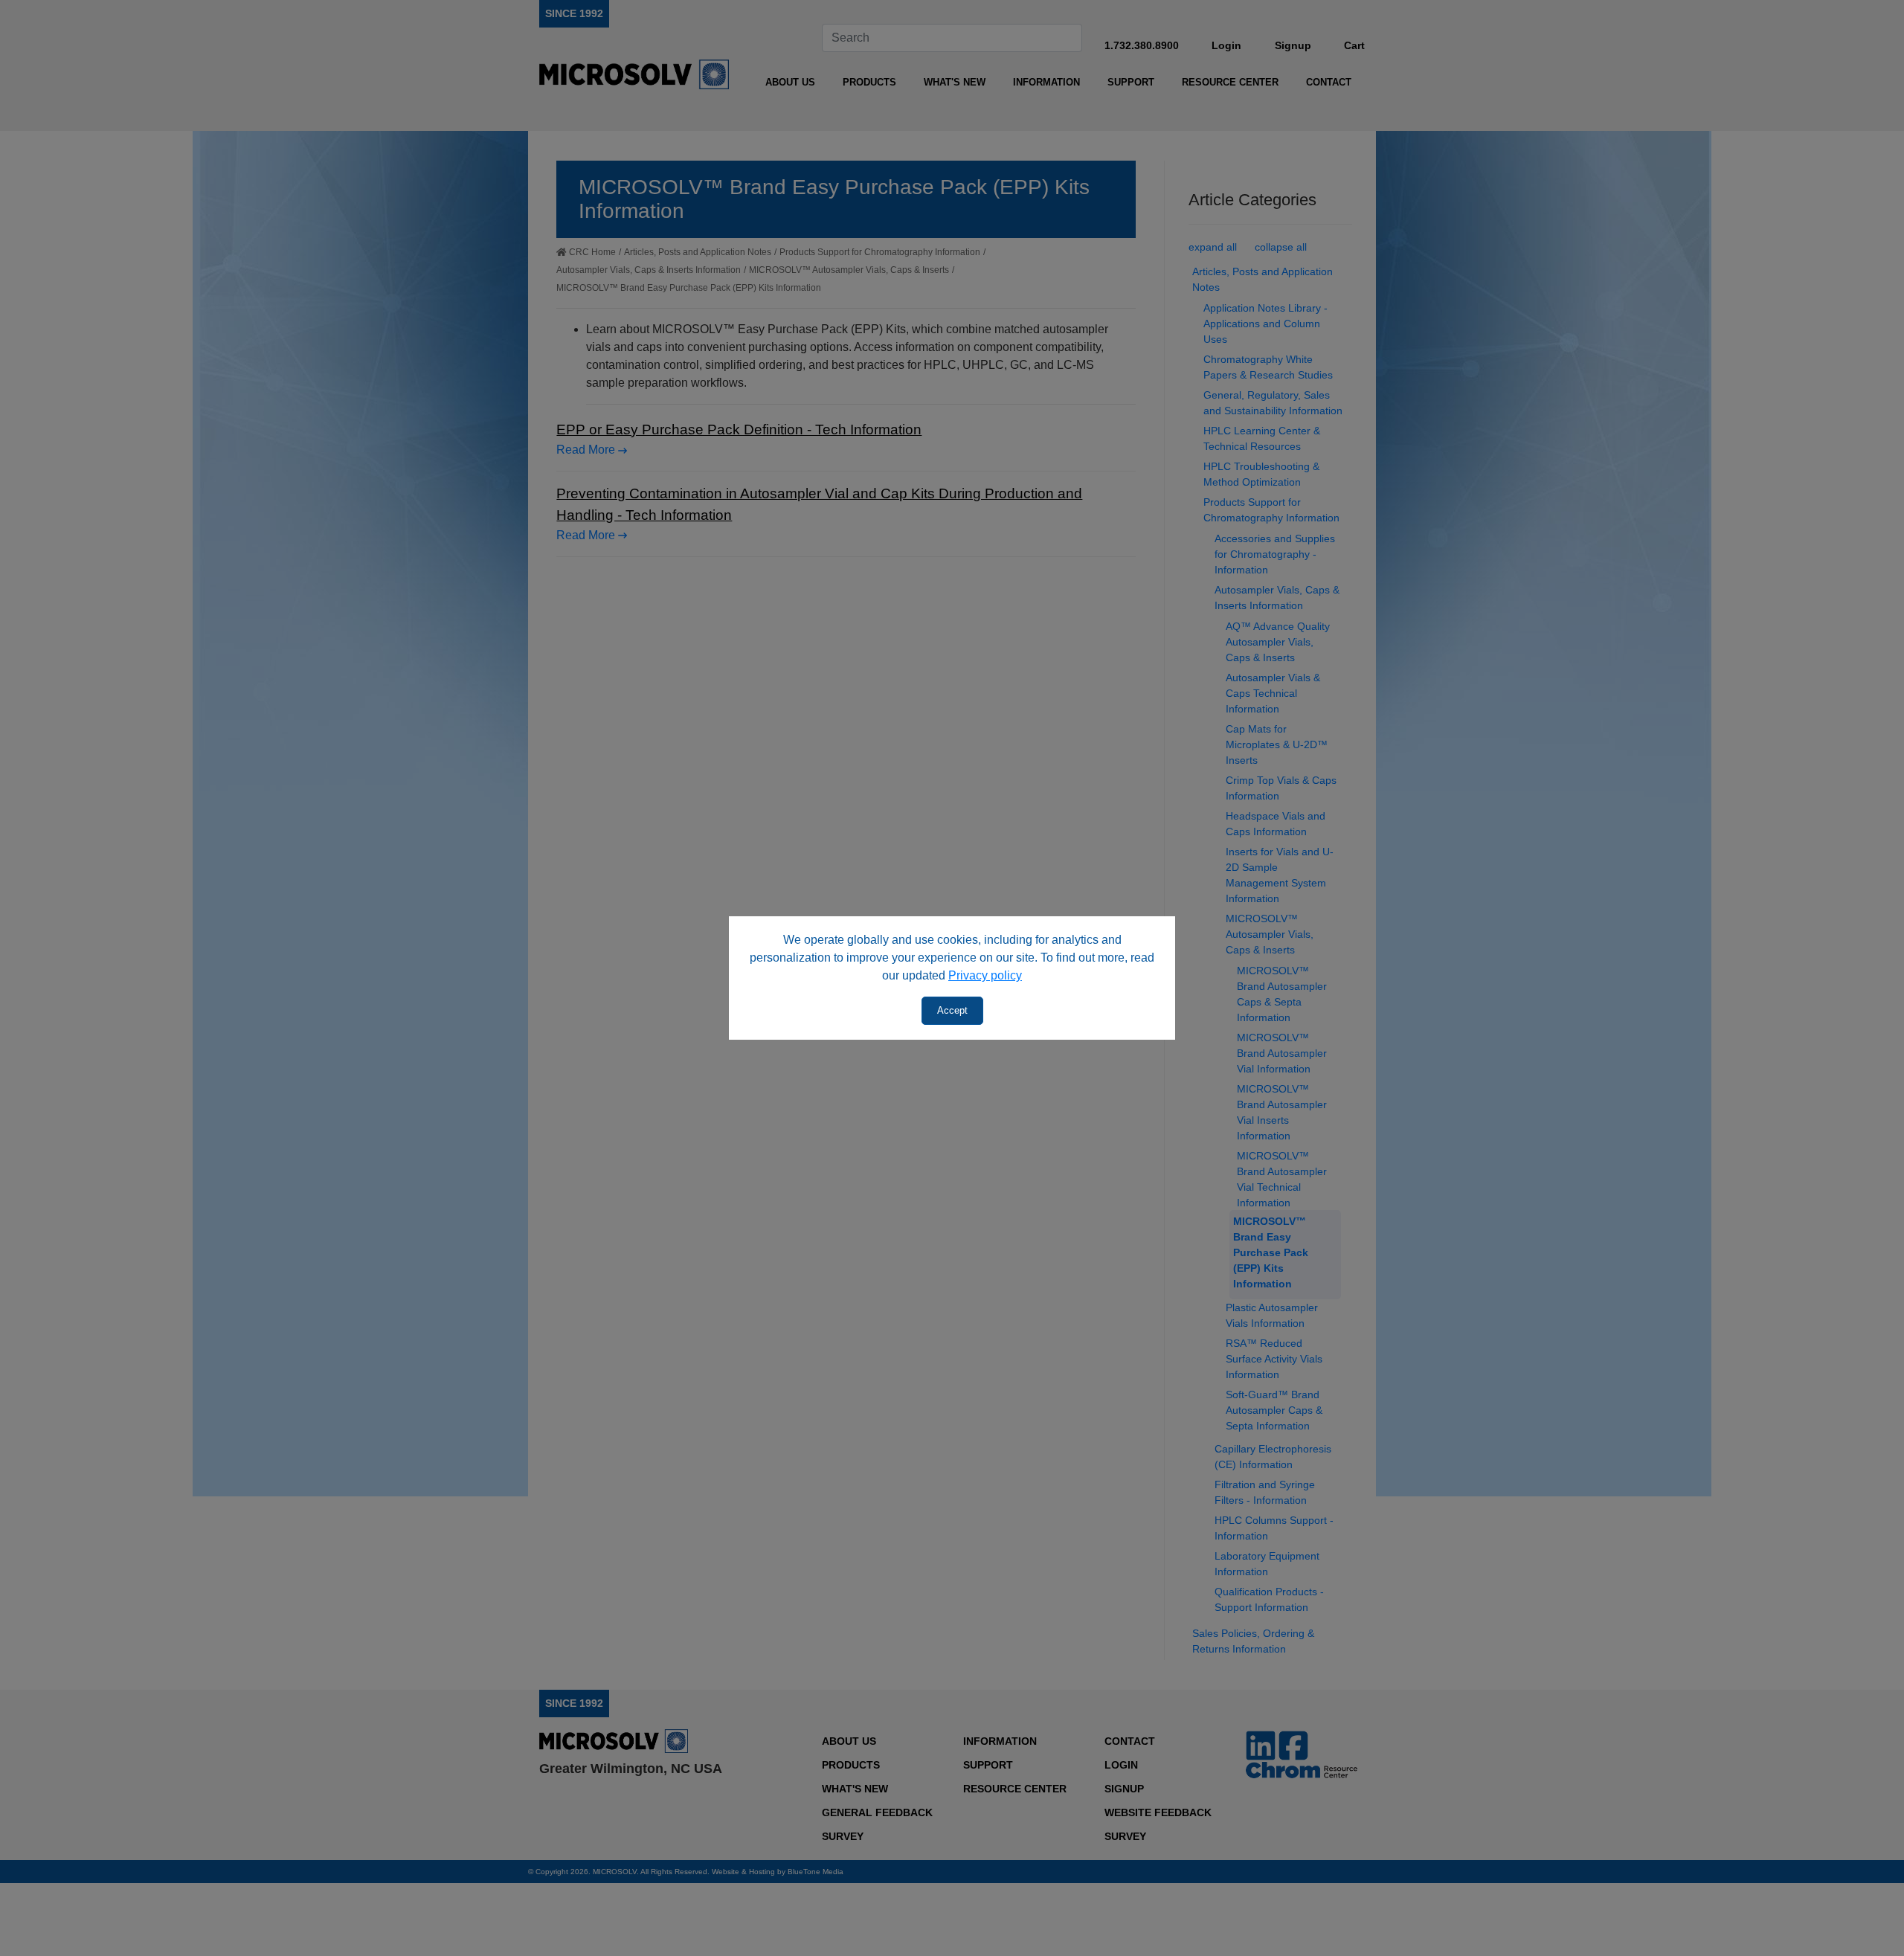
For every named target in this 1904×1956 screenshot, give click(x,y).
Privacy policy (985, 975)
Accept (952, 1010)
